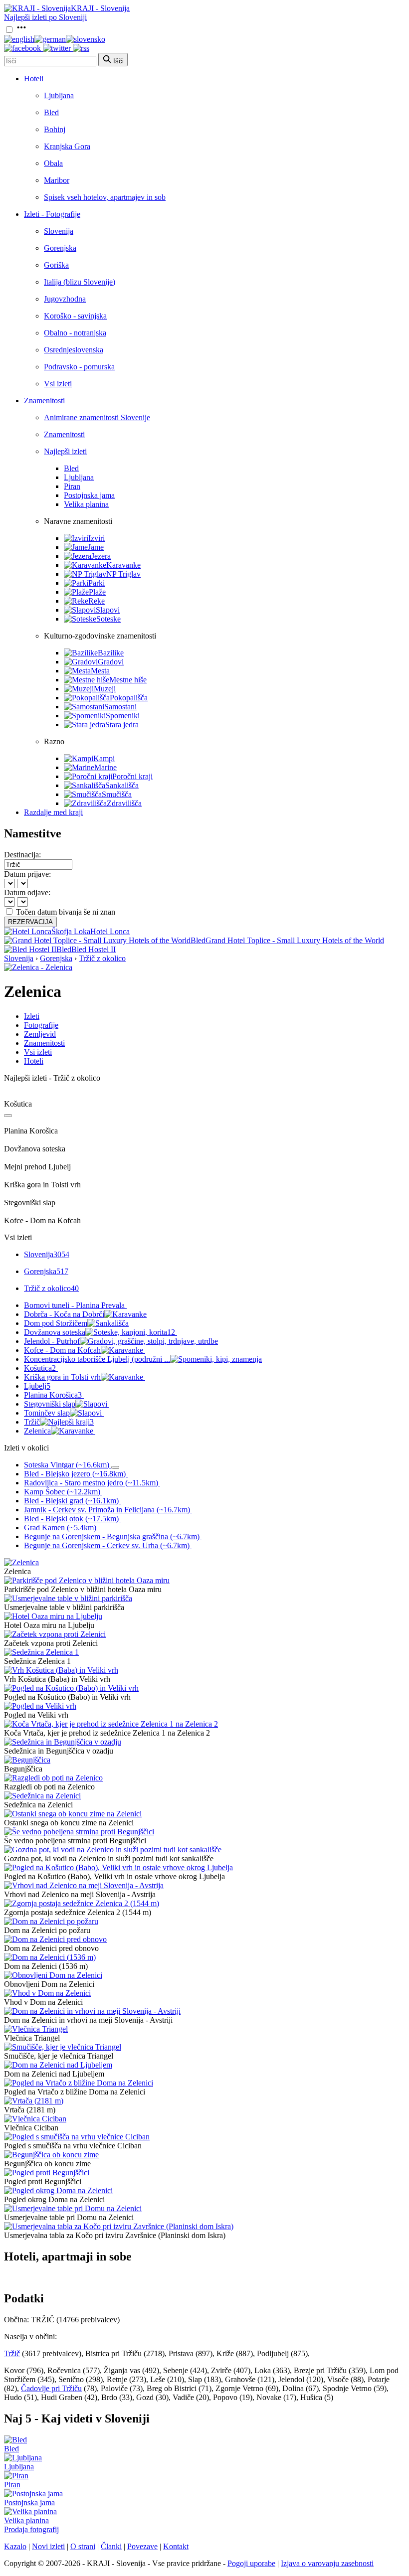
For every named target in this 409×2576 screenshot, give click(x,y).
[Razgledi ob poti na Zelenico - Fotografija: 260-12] (53, 1778)
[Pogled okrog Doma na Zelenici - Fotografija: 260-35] (58, 2190)
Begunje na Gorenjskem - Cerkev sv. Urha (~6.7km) (107, 1545)
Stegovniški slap (50, 1404)
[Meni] (21, 30)
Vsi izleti (58, 384)
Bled (51, 112)
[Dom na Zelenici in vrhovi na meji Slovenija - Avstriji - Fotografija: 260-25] (92, 2011)
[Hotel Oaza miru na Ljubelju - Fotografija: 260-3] (53, 1616)
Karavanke (123, 565)
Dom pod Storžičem (56, 1323)
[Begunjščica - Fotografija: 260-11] (27, 1760)
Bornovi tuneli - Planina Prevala (74, 1305)
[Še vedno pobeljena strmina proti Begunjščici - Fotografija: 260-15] (79, 1832)
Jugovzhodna (65, 299)
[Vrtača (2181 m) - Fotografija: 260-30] (34, 2101)
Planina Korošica (53, 1395)
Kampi (104, 758)
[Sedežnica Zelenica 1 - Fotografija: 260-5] (41, 1652)
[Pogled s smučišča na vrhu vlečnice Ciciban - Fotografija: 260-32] (77, 2137)
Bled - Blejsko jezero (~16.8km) (75, 1474)
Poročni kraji (132, 776)
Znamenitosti (44, 401)
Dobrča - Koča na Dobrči (64, 1314)
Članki (111, 2546)
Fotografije (41, 1025)
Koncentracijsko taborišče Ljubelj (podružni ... (97, 1359)
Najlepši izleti (65, 451)
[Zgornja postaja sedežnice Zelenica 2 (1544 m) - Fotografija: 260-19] (82, 1903)
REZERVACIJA (30, 922)
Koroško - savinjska (75, 316)
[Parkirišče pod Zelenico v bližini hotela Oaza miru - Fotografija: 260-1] (87, 1580)
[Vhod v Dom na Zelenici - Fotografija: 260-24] (47, 1993)
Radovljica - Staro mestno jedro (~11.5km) (91, 1483)
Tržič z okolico (102, 958)
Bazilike (111, 653)
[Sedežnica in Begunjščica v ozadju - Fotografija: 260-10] (63, 1742)
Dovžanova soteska (100, 1332)
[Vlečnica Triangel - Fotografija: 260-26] (36, 2029)
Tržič (59, 1422)
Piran (72, 486)
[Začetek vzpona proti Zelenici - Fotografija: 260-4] (55, 1634)
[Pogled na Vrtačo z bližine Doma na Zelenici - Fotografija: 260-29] (79, 2083)
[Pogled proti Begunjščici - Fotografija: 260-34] (47, 2173)
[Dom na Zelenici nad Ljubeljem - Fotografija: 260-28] (58, 2065)
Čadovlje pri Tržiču (51, 2388)
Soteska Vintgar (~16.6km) (67, 1465)
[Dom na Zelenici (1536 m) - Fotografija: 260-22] (50, 1957)
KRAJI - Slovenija (100, 8)
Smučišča (117, 794)
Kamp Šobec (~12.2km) (62, 1492)
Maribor (57, 180)
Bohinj (55, 129)
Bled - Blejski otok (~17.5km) (71, 1519)
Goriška (56, 265)
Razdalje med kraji (53, 812)
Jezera (101, 556)
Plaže (97, 592)
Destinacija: (22, 855)
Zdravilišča (124, 803)
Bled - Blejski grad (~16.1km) (71, 1501)
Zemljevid (40, 1034)
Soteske (108, 619)
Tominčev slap (47, 1413)
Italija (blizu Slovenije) (80, 282)
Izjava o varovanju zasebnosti (327, 2563)
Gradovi (111, 662)
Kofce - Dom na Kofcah (62, 1350)
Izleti (32, 1016)
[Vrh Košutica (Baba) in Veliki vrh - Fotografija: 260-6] (61, 1670)
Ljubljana (59, 95)
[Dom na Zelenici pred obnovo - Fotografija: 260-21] (55, 1939)
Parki (97, 583)
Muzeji (105, 689)
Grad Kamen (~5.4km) (60, 1528)
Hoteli (34, 79)
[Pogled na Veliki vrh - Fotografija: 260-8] (40, 1706)
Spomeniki (123, 716)
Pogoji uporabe (251, 2563)
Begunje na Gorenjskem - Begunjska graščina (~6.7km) (112, 1536)
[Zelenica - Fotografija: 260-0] (21, 1562)
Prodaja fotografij (31, 2529)
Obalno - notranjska (75, 333)
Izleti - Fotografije (52, 214)
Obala (53, 163)
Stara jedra (122, 724)
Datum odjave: (27, 892)
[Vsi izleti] (8, 1116)
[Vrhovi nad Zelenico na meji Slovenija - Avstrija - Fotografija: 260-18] (84, 1885)
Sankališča (122, 785)
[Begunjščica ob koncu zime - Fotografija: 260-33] (51, 2155)
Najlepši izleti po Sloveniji (45, 17)
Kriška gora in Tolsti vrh (62, 1377)
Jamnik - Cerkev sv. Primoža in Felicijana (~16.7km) (107, 1510)
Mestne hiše (128, 680)
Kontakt (176, 2546)
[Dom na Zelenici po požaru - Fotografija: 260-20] (51, 1921)
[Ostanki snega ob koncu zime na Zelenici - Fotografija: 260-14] (73, 1814)
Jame (96, 547)
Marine (105, 767)
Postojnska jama (89, 495)
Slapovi (108, 610)
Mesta (100, 671)
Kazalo (15, 2546)
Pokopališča (129, 698)
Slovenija (59, 231)
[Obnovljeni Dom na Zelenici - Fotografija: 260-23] (53, 1975)
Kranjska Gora (67, 146)
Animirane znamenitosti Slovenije (97, 417)
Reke (97, 601)
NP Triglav (123, 574)
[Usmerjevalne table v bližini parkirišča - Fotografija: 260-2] (68, 1598)
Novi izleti (48, 2546)
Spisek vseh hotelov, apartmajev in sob (105, 197)
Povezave (142, 2546)
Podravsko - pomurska (79, 367)
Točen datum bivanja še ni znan (66, 912)
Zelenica (37, 1431)
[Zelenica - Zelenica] (38, 967)
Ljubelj (37, 1386)
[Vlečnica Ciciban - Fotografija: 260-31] (35, 2119)
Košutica (40, 1368)
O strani (83, 2546)
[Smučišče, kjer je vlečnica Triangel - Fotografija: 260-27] (63, 2047)
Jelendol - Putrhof (52, 1341)
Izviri (97, 538)
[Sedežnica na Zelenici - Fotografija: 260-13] (42, 1796)
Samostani (120, 707)
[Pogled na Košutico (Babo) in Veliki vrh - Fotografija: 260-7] (71, 1688)
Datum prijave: (27, 874)
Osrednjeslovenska (74, 350)
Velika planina (86, 504)
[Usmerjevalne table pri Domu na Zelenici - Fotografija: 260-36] (73, 2208)
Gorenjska (60, 248)
